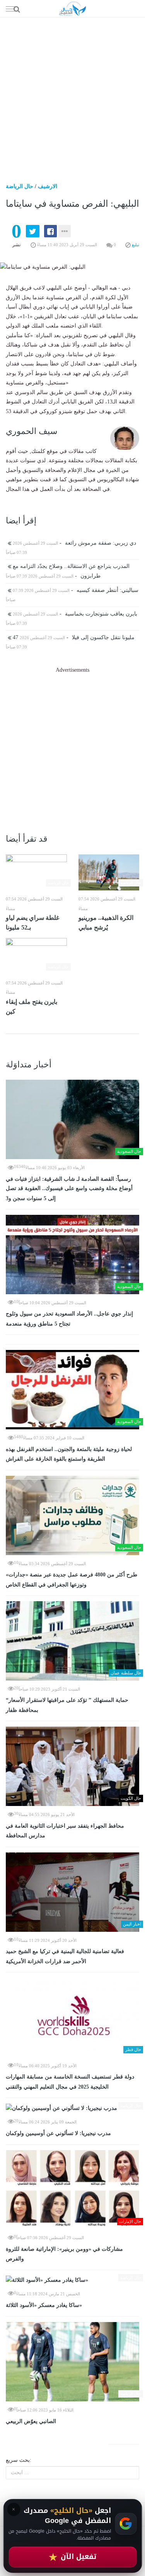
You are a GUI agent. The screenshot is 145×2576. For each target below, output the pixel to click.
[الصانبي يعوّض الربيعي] (72, 2362)
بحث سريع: (19, 2460)
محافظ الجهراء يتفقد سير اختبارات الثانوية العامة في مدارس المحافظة (65, 1831)
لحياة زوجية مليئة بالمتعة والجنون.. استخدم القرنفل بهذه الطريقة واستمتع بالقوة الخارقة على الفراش (69, 1454)
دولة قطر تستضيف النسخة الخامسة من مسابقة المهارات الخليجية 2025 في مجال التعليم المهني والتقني (70, 2082)
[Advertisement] (72, 94)
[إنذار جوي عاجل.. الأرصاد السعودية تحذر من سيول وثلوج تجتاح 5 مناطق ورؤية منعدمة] (72, 1255)
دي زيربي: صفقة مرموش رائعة (74, 543)
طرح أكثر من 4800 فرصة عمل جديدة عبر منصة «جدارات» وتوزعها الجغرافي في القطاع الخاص (72, 1580)
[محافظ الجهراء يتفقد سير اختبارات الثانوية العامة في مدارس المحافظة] (72, 1766)
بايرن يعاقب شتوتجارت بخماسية (74, 614)
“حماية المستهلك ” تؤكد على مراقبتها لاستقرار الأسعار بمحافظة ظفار (67, 1705)
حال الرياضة (20, 186)
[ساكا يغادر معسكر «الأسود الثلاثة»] (72, 2280)
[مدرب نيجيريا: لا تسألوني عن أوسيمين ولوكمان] (72, 2108)
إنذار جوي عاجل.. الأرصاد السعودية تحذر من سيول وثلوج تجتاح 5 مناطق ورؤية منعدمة (69, 1319)
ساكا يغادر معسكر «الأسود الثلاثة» (44, 2305)
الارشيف (48, 186)
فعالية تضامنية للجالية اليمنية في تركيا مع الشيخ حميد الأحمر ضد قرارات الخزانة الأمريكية (65, 1956)
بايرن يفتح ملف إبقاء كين (32, 1007)
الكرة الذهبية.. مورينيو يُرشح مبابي (106, 923)
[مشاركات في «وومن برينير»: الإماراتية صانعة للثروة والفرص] (72, 2190)
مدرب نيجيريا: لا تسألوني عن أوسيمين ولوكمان (58, 2133)
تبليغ (135, 245)
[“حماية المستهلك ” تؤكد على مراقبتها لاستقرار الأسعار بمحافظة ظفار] (72, 1641)
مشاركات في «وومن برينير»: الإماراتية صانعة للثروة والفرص (64, 2254)
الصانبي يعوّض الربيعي (31, 2421)
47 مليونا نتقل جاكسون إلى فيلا (73, 637)
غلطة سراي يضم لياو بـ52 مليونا (32, 923)
